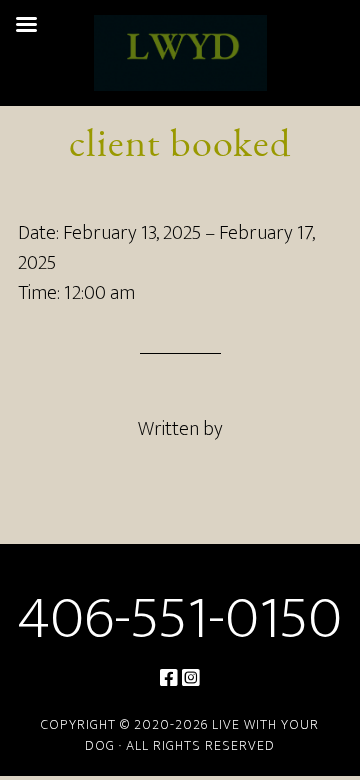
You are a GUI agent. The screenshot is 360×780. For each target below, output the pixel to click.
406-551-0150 (180, 619)
